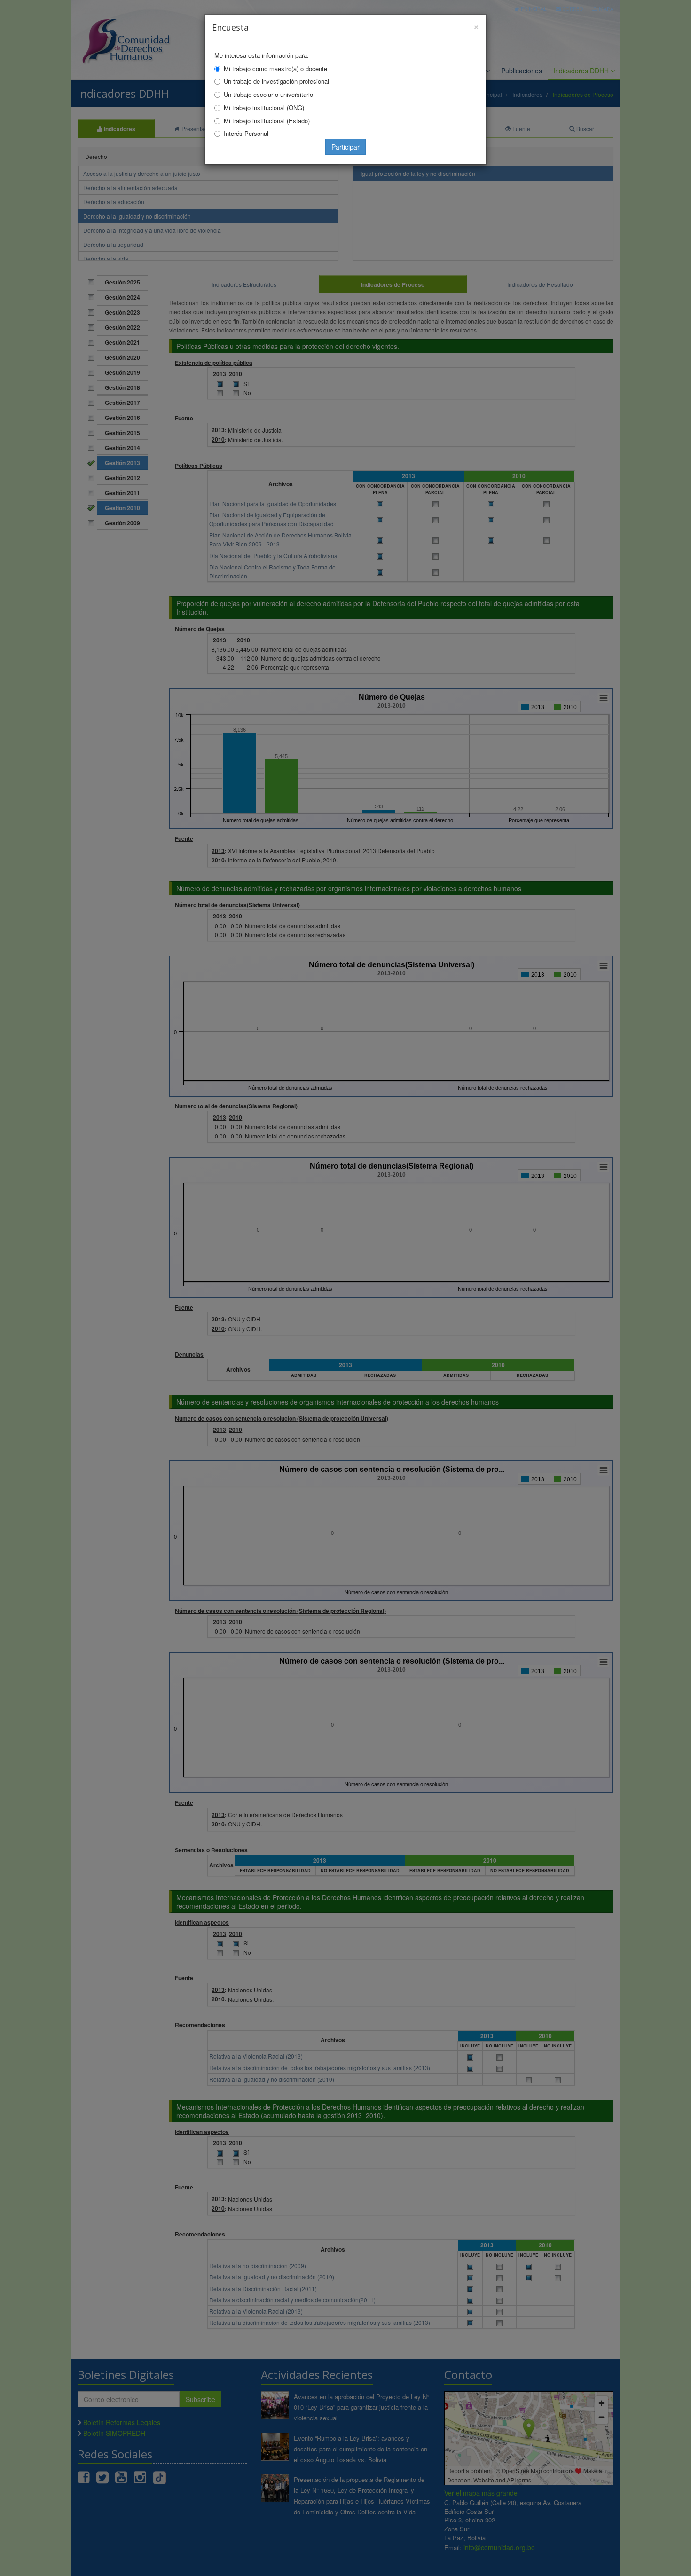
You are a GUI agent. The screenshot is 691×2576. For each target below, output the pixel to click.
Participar (345, 147)
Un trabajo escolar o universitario (268, 94)
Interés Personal (246, 133)
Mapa (605, 9)
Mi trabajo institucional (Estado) (267, 121)
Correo (572, 9)
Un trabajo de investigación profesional (276, 81)
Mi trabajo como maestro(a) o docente (275, 68)
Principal (533, 9)
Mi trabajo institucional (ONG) (264, 107)
